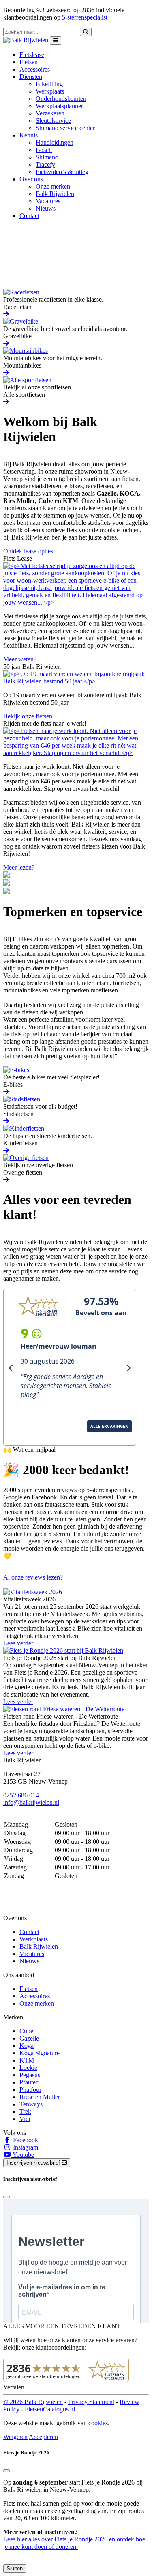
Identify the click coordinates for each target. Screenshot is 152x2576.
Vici (25, 2119)
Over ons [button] (31, 179)
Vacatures (48, 201)
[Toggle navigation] (56, 40)
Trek (25, 2111)
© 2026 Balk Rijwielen (33, 2402)
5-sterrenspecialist (85, 17)
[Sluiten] (6, 2471)
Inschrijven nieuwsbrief (34, 2163)
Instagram (25, 2147)
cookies (98, 2423)
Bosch (44, 150)
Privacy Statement (91, 2402)
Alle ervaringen (31, 1437)
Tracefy (45, 164)
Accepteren (43, 2437)
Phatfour (30, 2090)
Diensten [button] (31, 77)
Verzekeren (50, 113)
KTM (27, 2060)
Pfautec (29, 2082)
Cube (26, 2031)
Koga (27, 2046)
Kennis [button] (29, 135)
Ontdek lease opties (28, 551)
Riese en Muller (40, 2097)
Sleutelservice (53, 121)
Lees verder (18, 1643)
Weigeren (15, 2437)
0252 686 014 (21, 1795)
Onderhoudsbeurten (61, 99)
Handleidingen (55, 143)
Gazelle (29, 2038)
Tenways (31, 2104)
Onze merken (53, 186)
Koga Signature (40, 2053)
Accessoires (35, 69)
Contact (29, 216)
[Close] (6, 2197)
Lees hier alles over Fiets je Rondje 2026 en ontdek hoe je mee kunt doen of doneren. (74, 2543)
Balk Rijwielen (55, 194)
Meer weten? (20, 659)
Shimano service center (65, 128)
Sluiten (15, 2568)
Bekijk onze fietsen (28, 716)
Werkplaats (50, 91)
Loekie (28, 2068)
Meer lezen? (19, 867)
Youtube (23, 2155)
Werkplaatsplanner (59, 106)
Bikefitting (49, 84)
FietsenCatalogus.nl (50, 2409)
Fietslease (32, 55)
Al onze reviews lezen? (33, 1577)
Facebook (25, 2140)
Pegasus (30, 2075)
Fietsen (29, 62)
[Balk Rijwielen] (27, 40)
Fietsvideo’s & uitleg (62, 172)
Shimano (47, 157)
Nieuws (46, 208)
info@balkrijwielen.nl (31, 1803)
